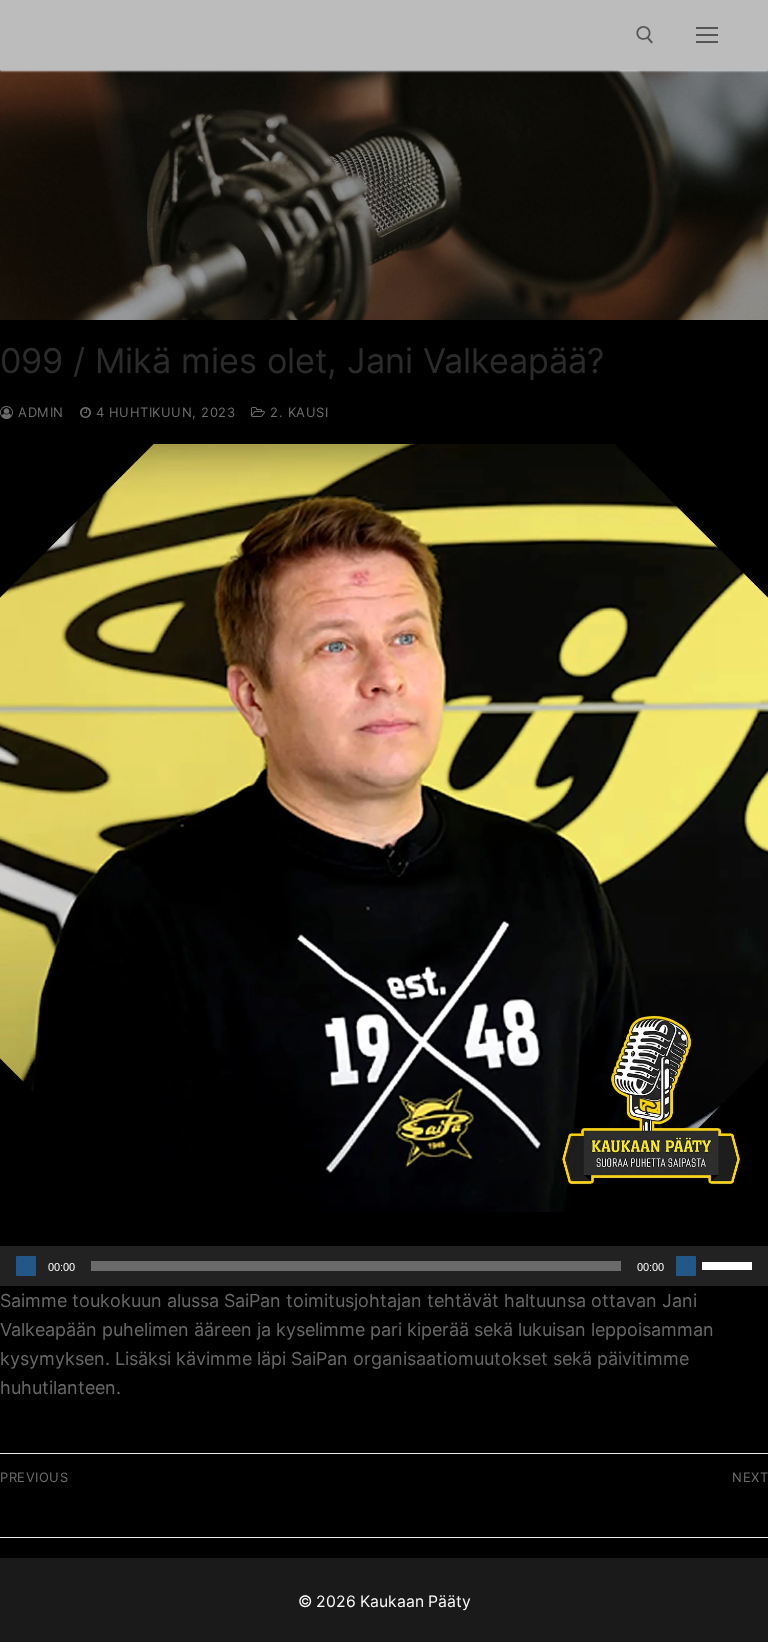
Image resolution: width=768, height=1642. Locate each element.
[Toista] (26, 1266)
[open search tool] (645, 35)
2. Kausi (297, 412)
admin (39, 412)
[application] (384, 1266)
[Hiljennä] (686, 1266)
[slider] (730, 1264)
